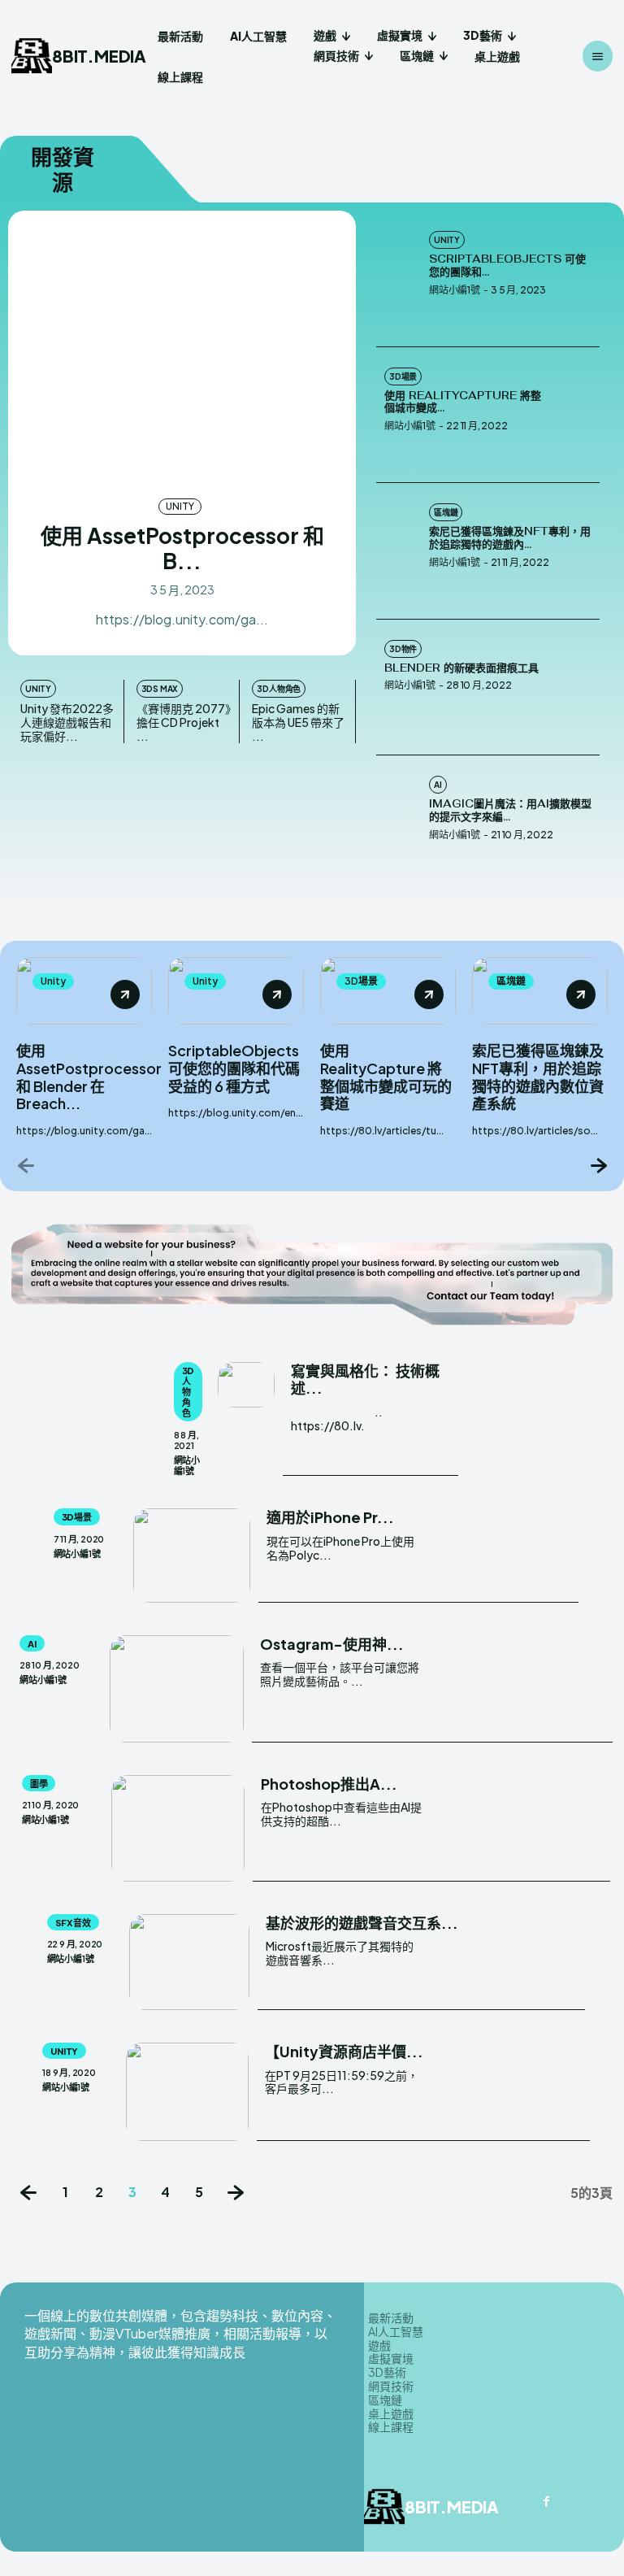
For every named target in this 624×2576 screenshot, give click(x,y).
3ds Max (160, 689)
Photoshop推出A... (329, 1784)
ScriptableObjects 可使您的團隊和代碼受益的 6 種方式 (234, 1068)
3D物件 (403, 649)
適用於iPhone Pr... (330, 1517)
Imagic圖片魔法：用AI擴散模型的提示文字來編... (510, 810)
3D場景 (403, 376)
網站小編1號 (455, 290)
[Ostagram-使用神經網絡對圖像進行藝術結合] (177, 1689)
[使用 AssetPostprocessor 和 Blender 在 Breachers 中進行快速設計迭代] (182, 352)
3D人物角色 (279, 689)
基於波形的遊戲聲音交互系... (362, 1923)
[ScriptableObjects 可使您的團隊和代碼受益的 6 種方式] (399, 279)
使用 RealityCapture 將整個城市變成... (463, 402)
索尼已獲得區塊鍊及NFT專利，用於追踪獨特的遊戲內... (510, 538)
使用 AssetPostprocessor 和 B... (182, 548)
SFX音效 (73, 1923)
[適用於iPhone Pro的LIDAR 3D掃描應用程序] (192, 1555)
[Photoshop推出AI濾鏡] (178, 1828)
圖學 (39, 1784)
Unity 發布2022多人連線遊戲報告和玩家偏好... (67, 722)
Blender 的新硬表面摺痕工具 (461, 668)
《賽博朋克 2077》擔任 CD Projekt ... (184, 722)
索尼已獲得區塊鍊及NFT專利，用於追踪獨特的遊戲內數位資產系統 (538, 1077)
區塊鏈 (446, 512)
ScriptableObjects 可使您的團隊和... (507, 265)
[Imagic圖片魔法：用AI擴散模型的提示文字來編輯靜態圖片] (399, 824)
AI (438, 785)
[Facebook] (547, 2502)
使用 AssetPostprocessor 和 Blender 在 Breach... (89, 1077)
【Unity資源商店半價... (344, 2051)
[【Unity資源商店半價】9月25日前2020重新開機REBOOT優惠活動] (187, 2092)
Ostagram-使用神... (332, 1644)
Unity (180, 506)
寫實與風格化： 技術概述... (365, 1379)
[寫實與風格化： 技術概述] (246, 1385)
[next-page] (598, 1165)
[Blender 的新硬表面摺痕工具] (577, 688)
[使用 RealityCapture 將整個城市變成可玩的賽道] (577, 416)
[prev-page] (26, 1165)
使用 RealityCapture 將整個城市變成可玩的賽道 (386, 1077)
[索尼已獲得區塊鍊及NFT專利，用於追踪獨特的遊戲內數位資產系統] (399, 551)
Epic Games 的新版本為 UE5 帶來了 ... (298, 722)
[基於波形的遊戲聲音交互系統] (189, 1962)
